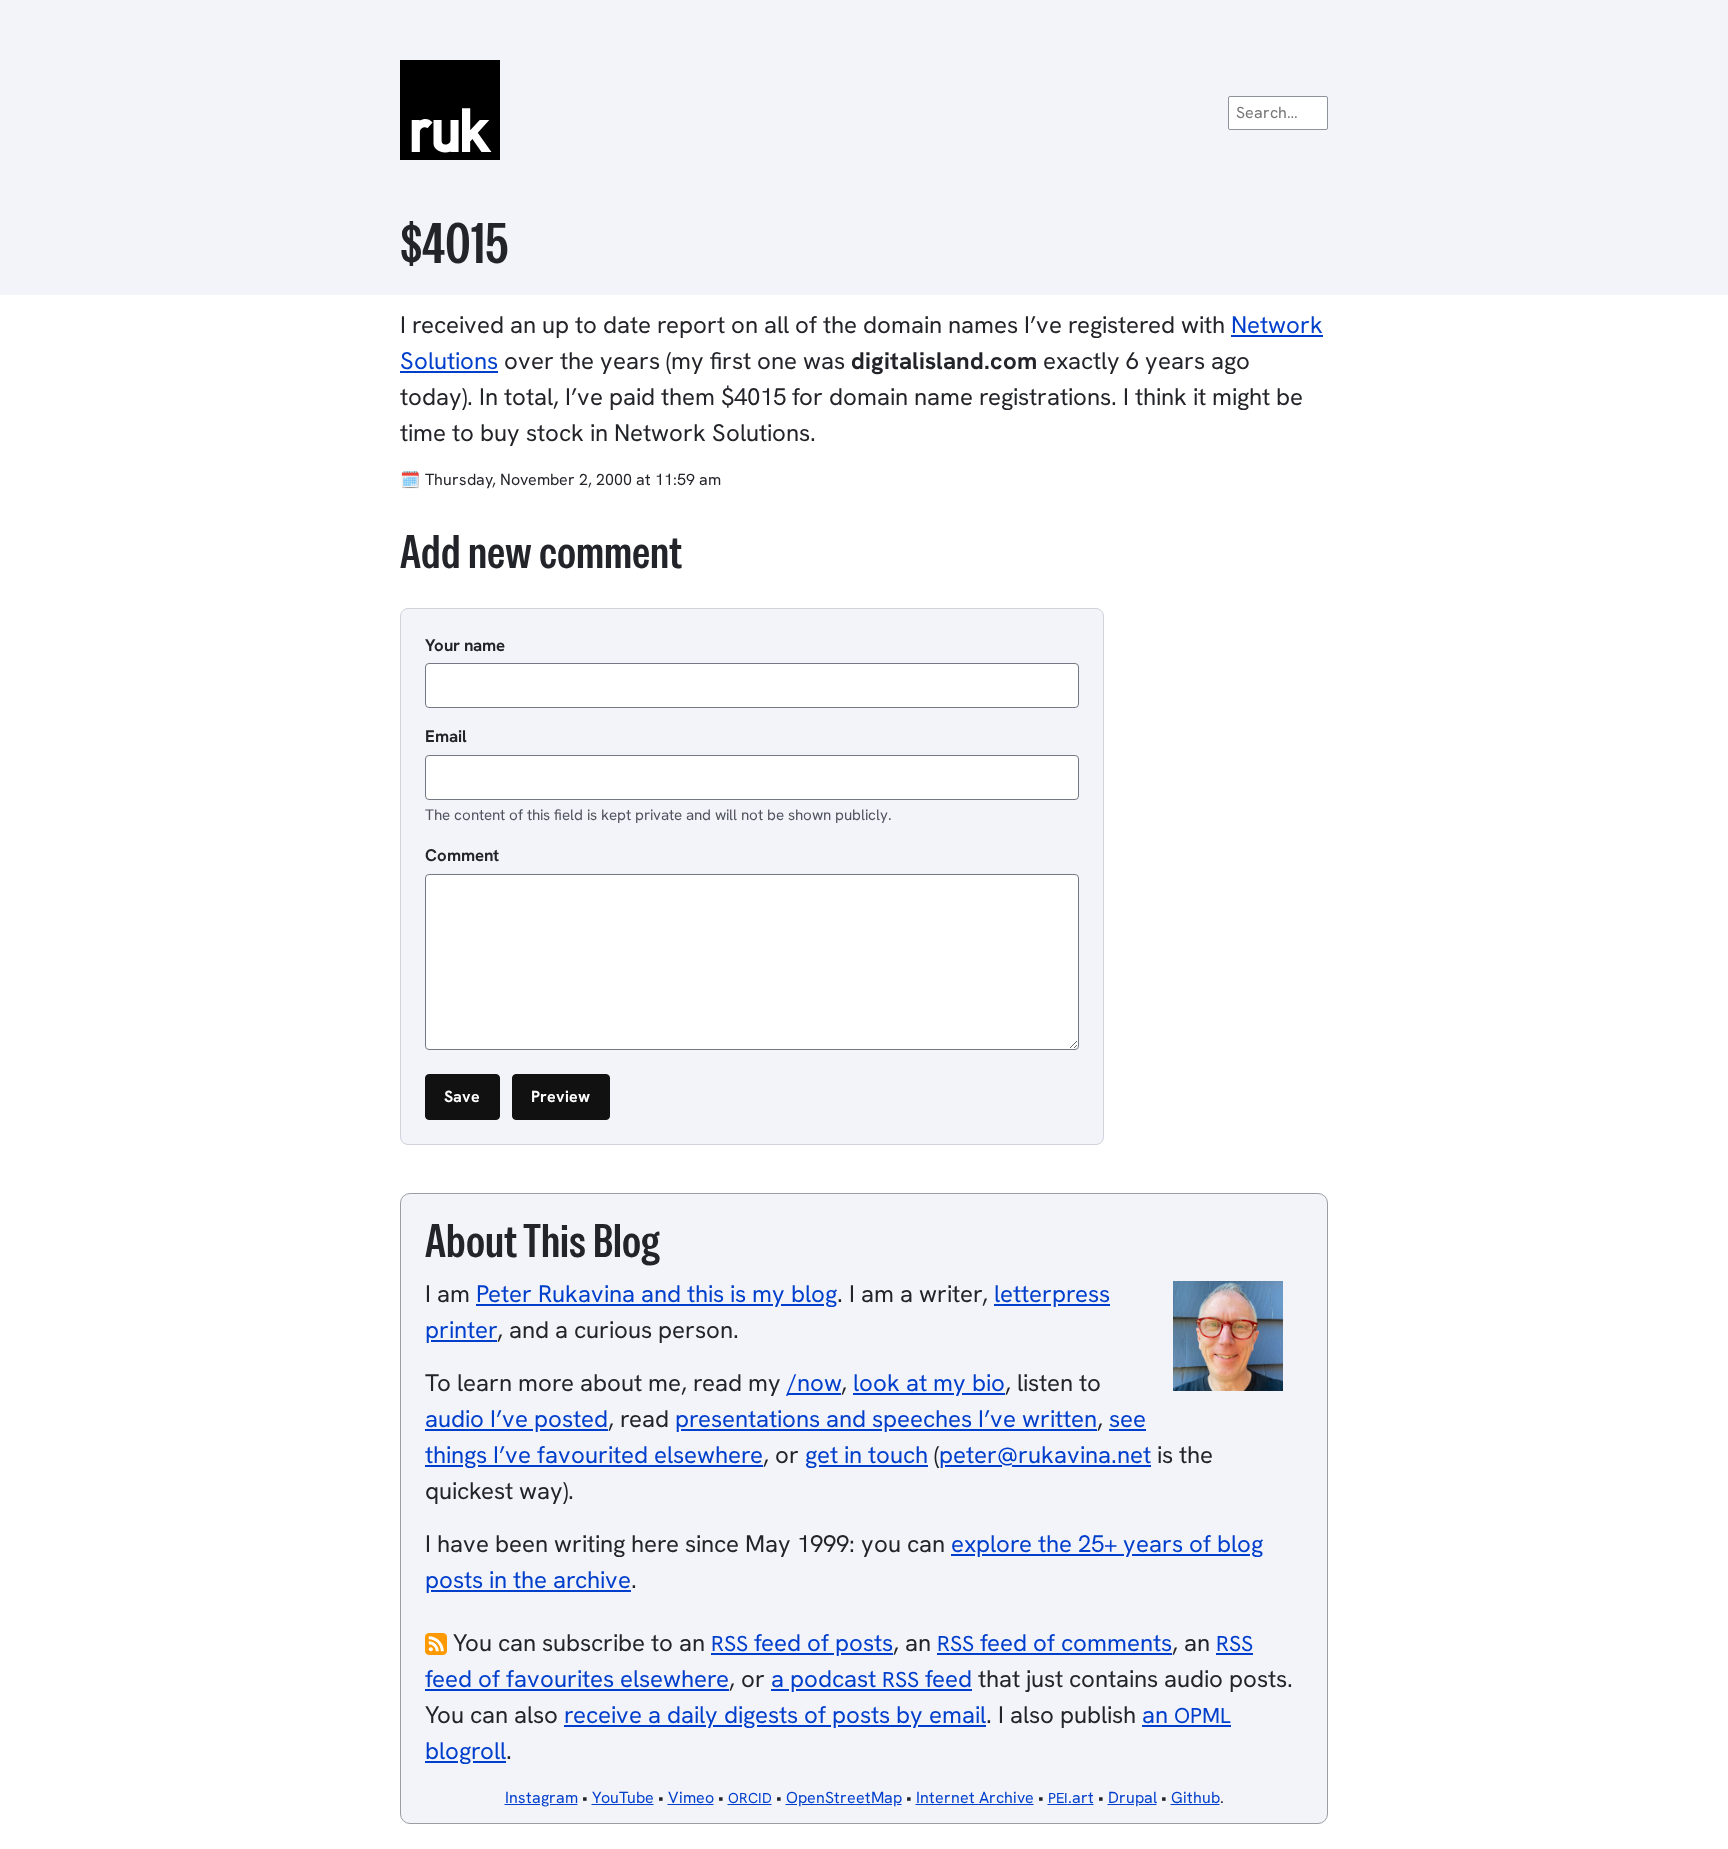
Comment (462, 855)
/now (814, 1382)
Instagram (541, 1797)
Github (1195, 1797)
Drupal (1132, 1797)
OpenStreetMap (844, 1797)
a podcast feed (871, 1678)
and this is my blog (656, 1293)
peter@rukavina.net (1045, 1454)
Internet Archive (975, 1797)
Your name (465, 645)
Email (446, 736)
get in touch (866, 1454)
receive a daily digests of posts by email (775, 1714)
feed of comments (1054, 1642)
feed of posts (802, 1642)
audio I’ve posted (516, 1418)
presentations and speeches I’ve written (886, 1418)
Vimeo (691, 1797)
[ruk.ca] (864, 110)
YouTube (623, 1797)
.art (1071, 1797)
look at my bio (929, 1382)
